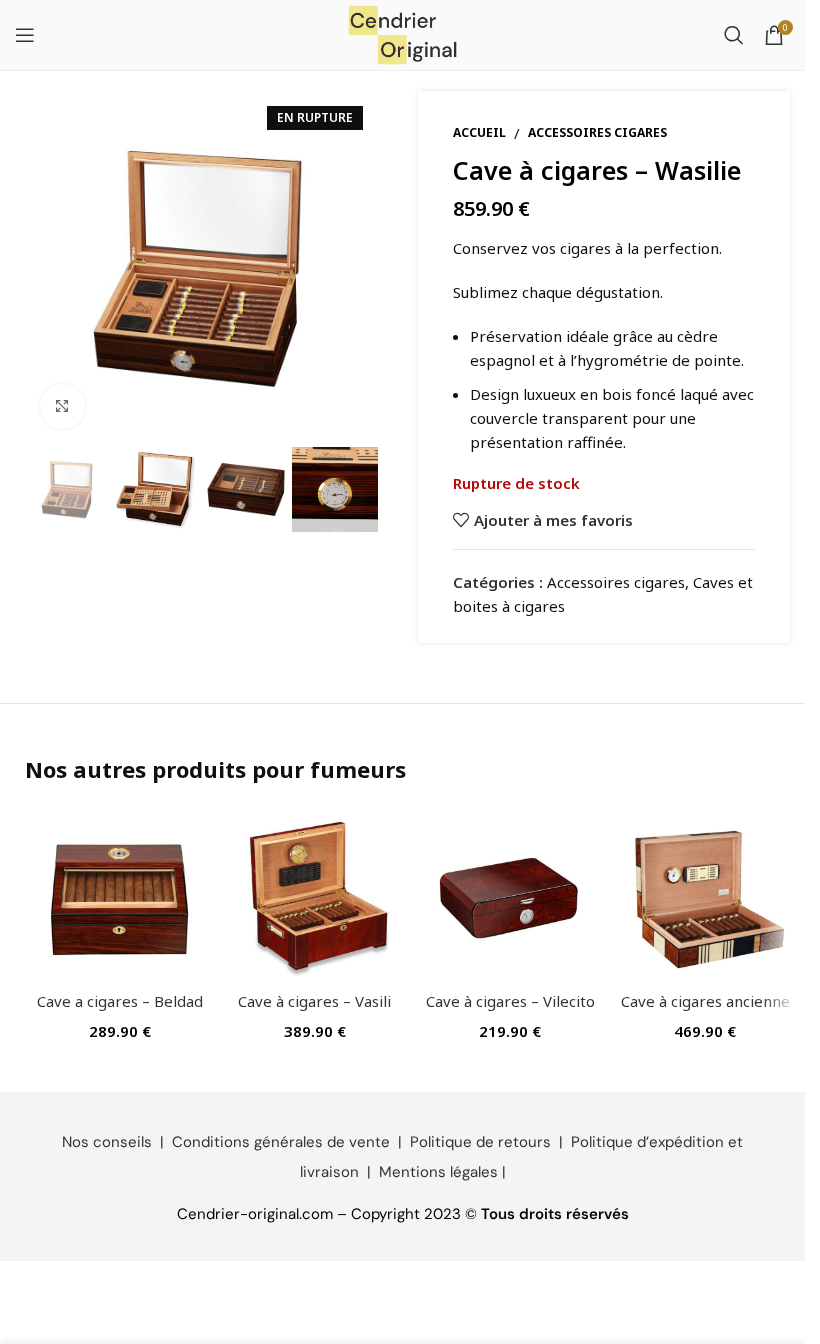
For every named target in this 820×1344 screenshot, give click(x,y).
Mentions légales (438, 1172)
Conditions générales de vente (281, 1142)
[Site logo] (403, 33)
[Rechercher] (734, 35)
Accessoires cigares (597, 132)
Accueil (479, 132)
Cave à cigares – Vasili (314, 1001)
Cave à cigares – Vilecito (510, 1001)
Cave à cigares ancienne (705, 1001)
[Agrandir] (62, 406)
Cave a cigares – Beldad (120, 1001)
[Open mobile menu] (25, 35)
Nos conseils (107, 1142)
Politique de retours (480, 1142)
